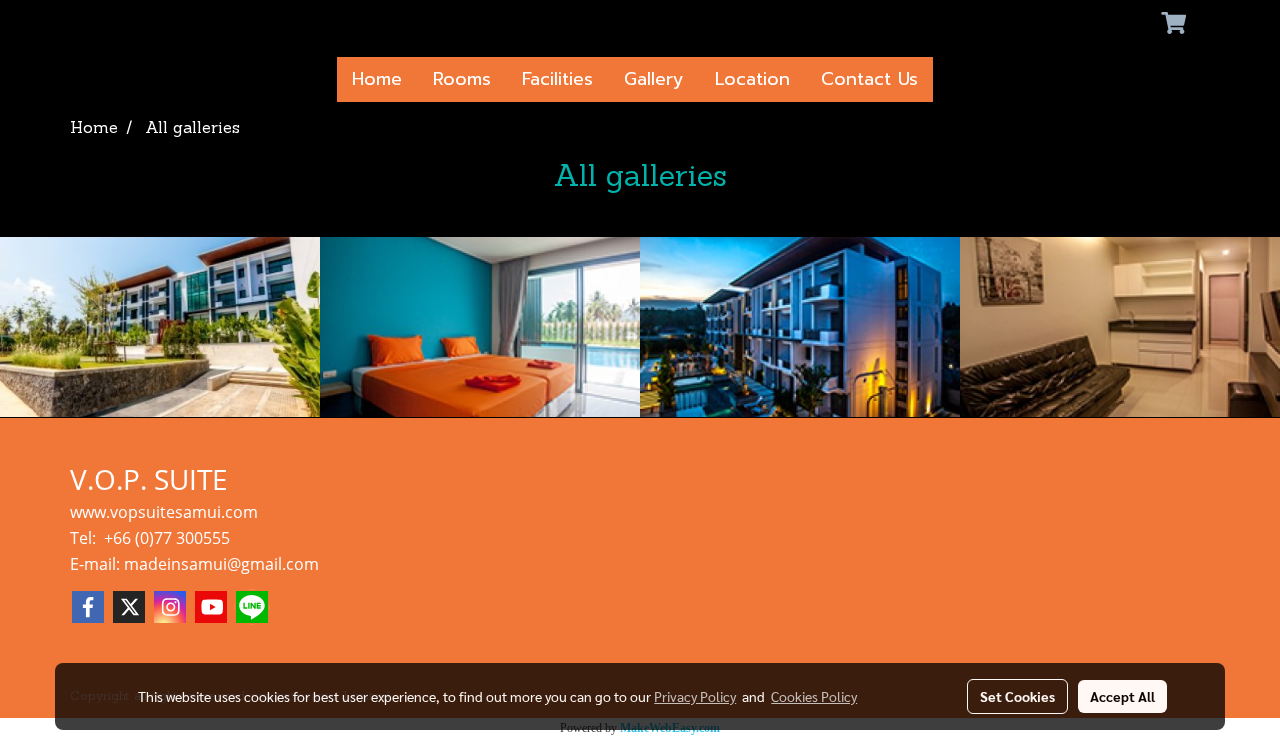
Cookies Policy (814, 696)
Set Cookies (1017, 696)
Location (752, 79)
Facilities (557, 79)
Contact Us (869, 79)
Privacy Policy (695, 696)
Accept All (1122, 696)
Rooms (462, 79)
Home (377, 79)
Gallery (654, 79)
